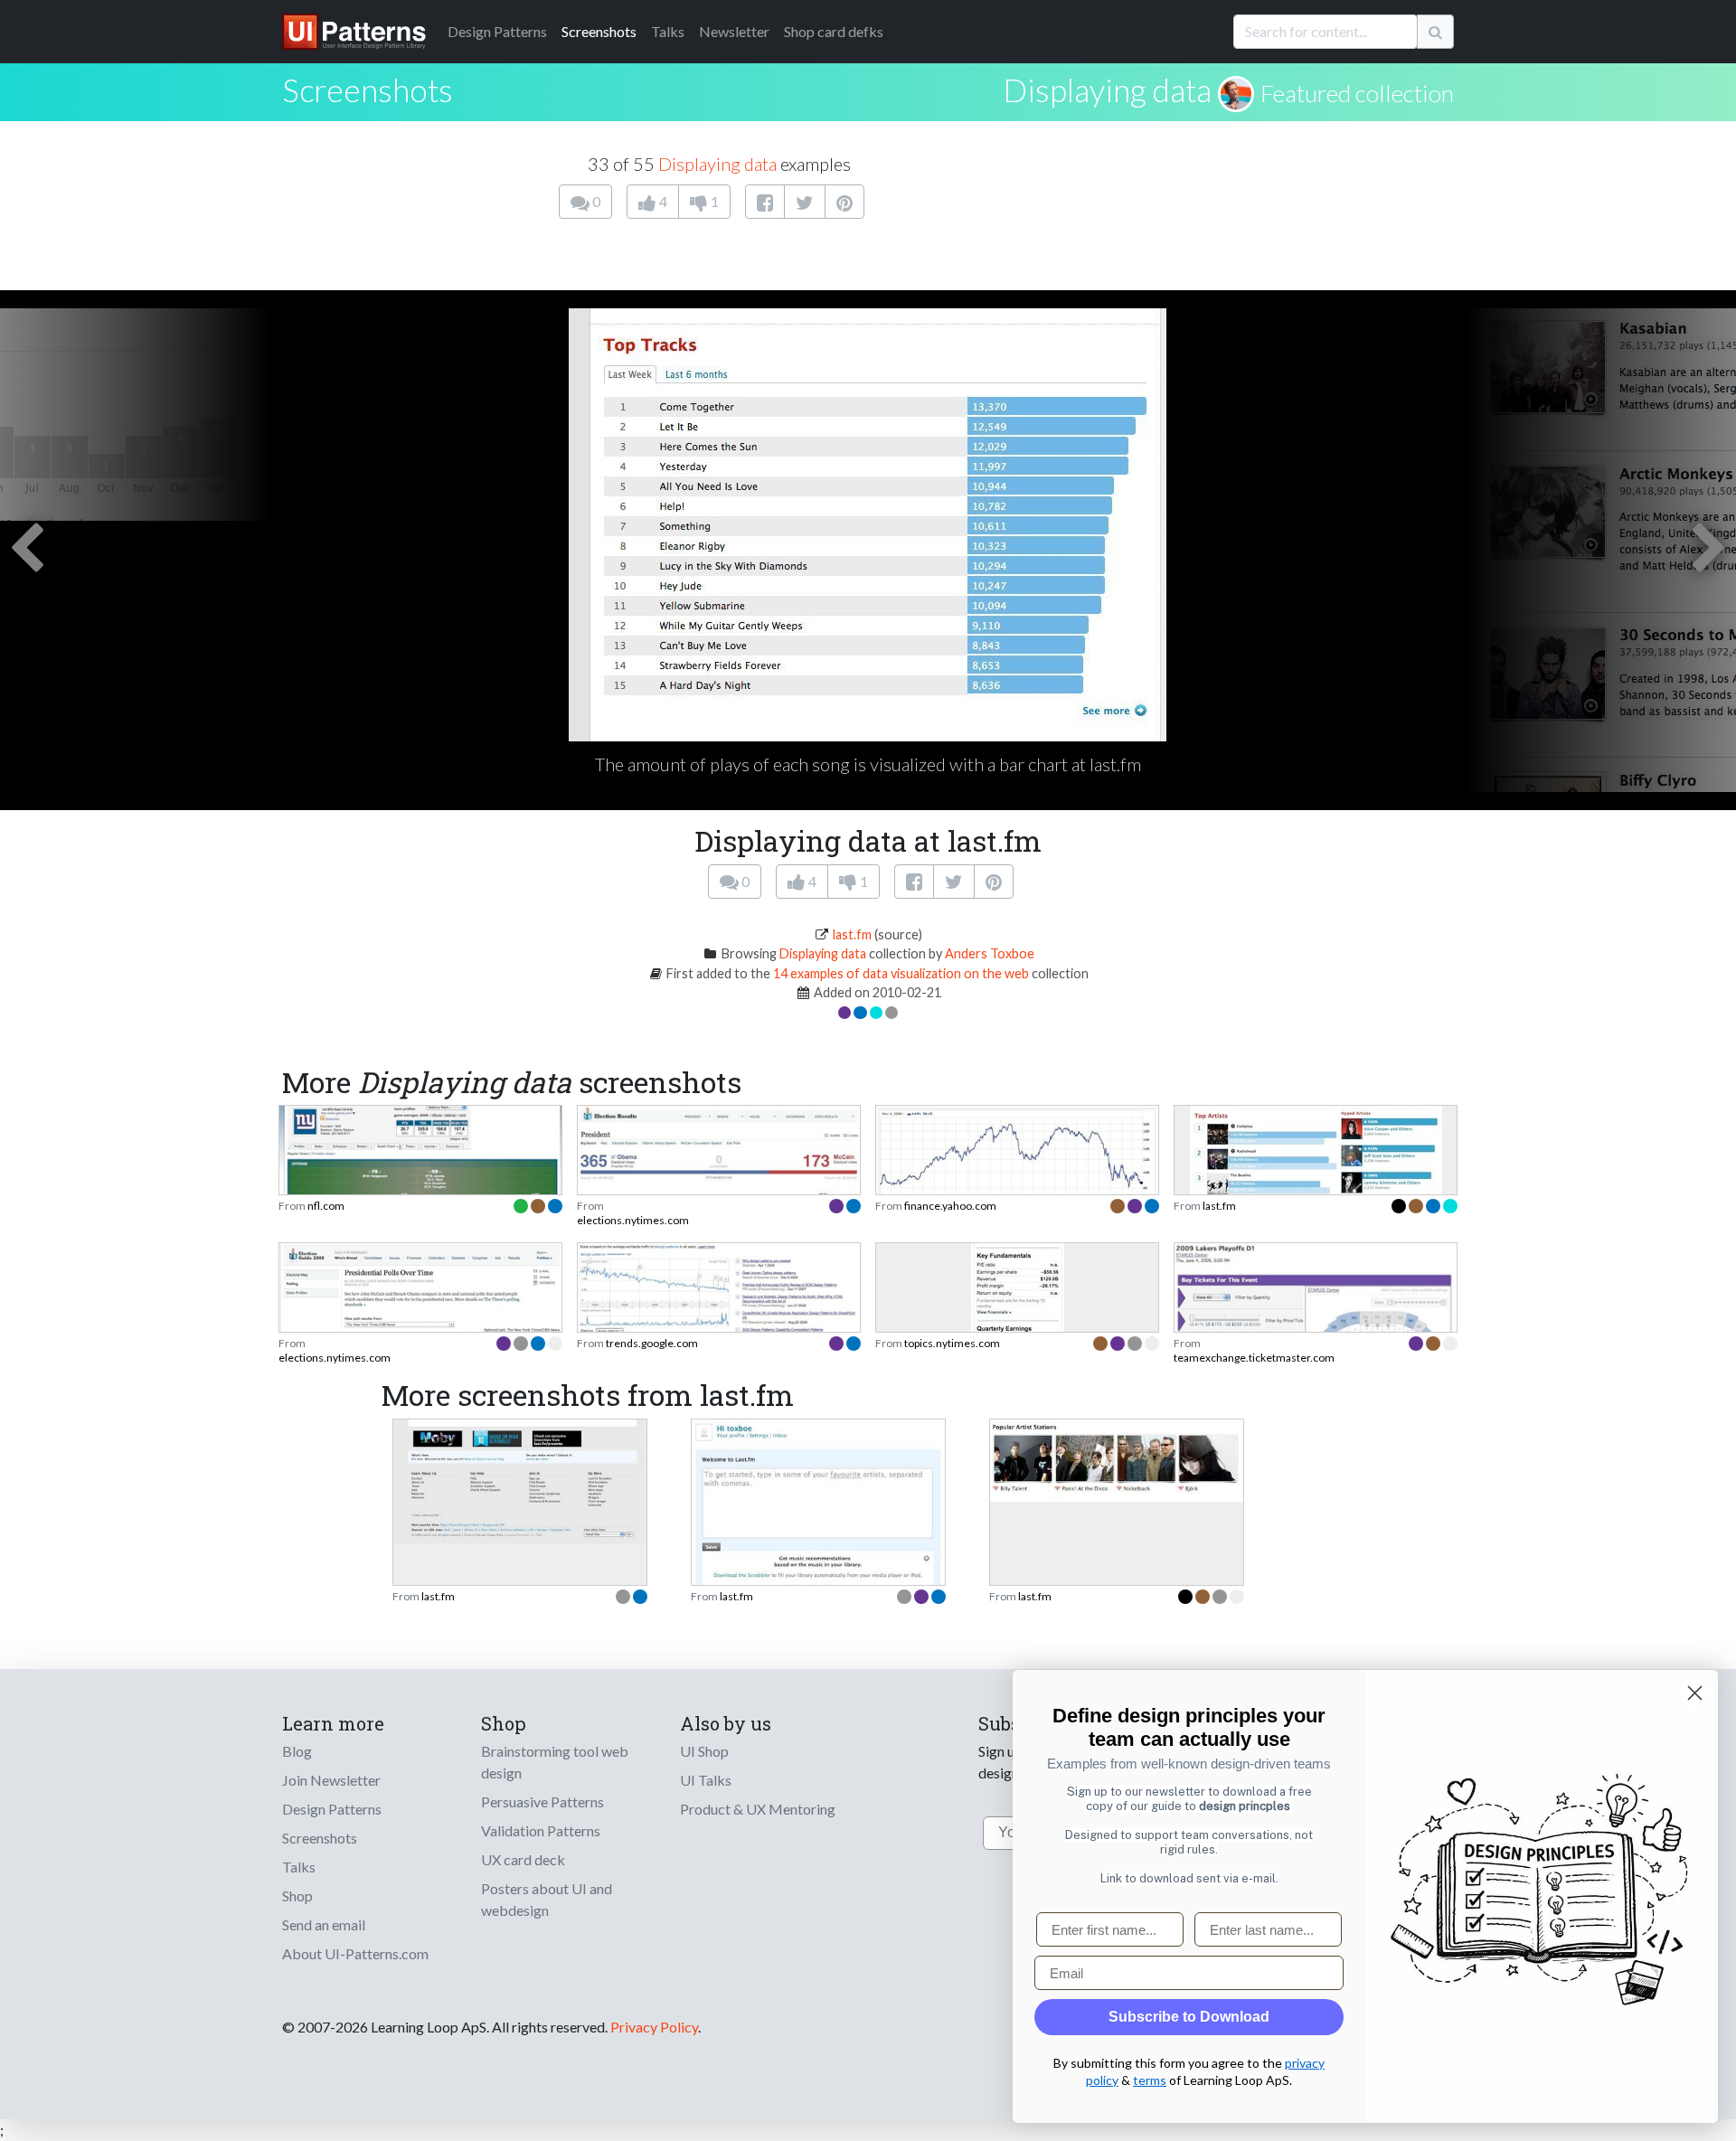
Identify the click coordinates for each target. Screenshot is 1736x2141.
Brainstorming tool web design (555, 1762)
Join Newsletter (331, 1780)
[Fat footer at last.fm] (520, 1480)
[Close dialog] (1695, 1693)
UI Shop (704, 1751)
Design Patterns (332, 1809)
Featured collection (1357, 93)
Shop (297, 1896)
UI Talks (706, 1780)
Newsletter (734, 31)
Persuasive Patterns (542, 1801)
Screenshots (599, 31)
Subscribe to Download (1189, 2017)
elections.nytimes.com (633, 1220)
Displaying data (1107, 90)
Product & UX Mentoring (758, 1809)
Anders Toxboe (990, 953)
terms (1150, 2080)
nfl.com (326, 1206)
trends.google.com (652, 1343)
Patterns (497, 31)
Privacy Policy (654, 2027)
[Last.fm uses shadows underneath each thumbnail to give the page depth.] (1117, 1458)
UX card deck (523, 1859)
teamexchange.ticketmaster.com (1254, 1358)
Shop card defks (834, 31)
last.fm (852, 934)
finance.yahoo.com (950, 1206)
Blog (297, 1751)
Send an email (324, 1924)
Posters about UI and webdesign (547, 1899)
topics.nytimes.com (952, 1343)
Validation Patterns (541, 1830)
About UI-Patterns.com (355, 1953)
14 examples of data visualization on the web (901, 973)
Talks (668, 31)
